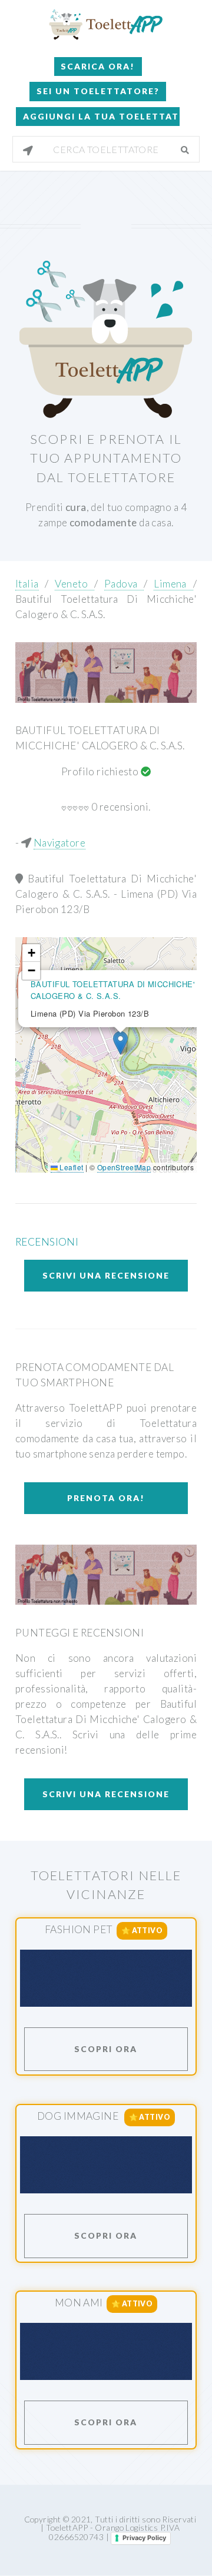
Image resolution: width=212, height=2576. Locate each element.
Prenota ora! (106, 1498)
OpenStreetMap (124, 1167)
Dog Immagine (79, 2116)
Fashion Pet (79, 1929)
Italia (27, 584)
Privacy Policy (144, 2538)
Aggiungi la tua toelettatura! (101, 116)
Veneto (74, 584)
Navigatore (59, 843)
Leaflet (70, 1167)
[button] (120, 1043)
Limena (173, 584)
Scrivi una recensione (106, 1275)
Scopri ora (106, 2049)
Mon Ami (79, 2303)
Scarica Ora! (98, 66)
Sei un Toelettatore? (98, 91)
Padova (124, 584)
